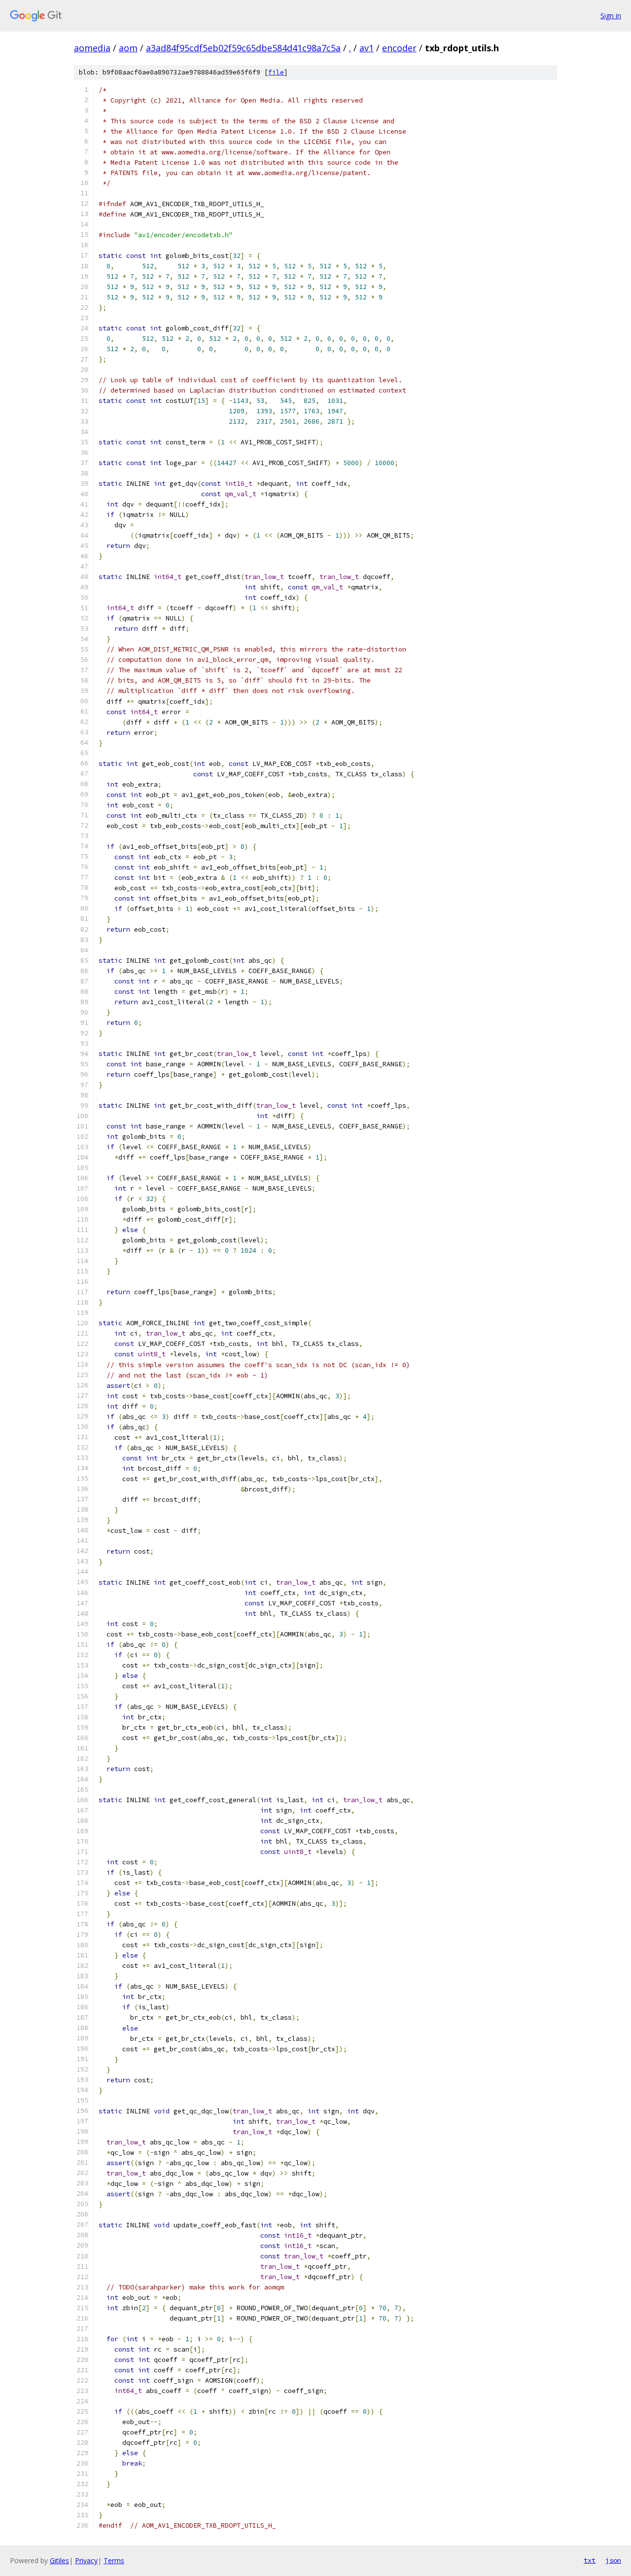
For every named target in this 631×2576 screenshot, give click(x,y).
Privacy (86, 2560)
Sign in (611, 16)
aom (128, 48)
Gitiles (59, 2560)
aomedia (92, 48)
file (276, 72)
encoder (399, 48)
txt (590, 2560)
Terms (114, 2560)
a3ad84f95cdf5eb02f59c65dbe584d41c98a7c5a (243, 48)
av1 (367, 48)
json (613, 2560)
